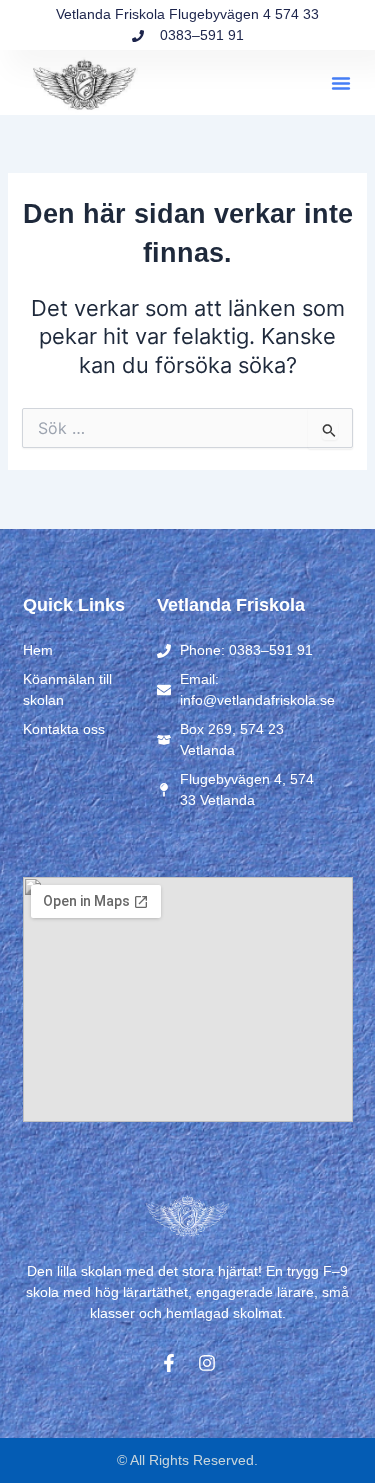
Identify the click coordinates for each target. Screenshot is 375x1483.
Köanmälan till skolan (67, 689)
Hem (38, 650)
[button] (341, 83)
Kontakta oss (64, 729)
